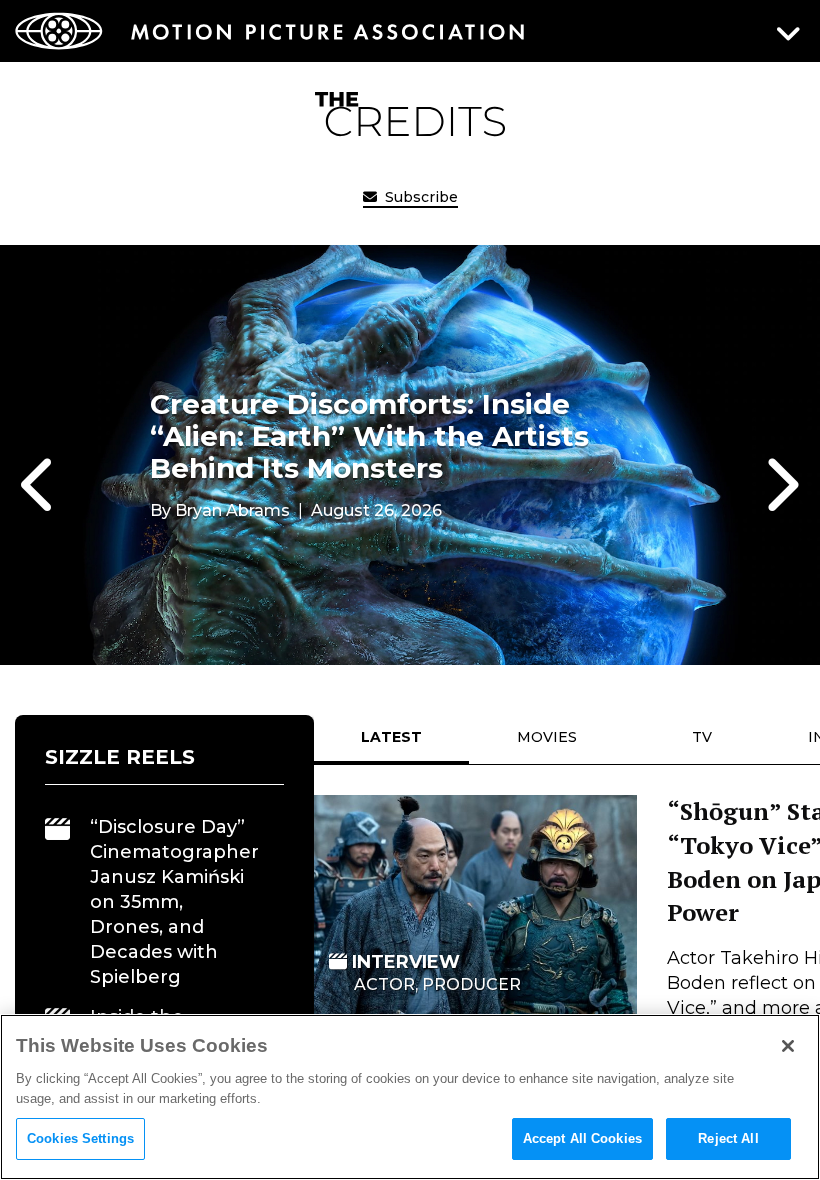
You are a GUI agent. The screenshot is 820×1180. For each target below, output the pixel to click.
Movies (547, 737)
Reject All (728, 1138)
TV (702, 737)
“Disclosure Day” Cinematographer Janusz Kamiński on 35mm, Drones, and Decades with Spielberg (174, 902)
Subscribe (419, 197)
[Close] (788, 1046)
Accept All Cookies (582, 1138)
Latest (391, 737)
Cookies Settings (80, 1138)
